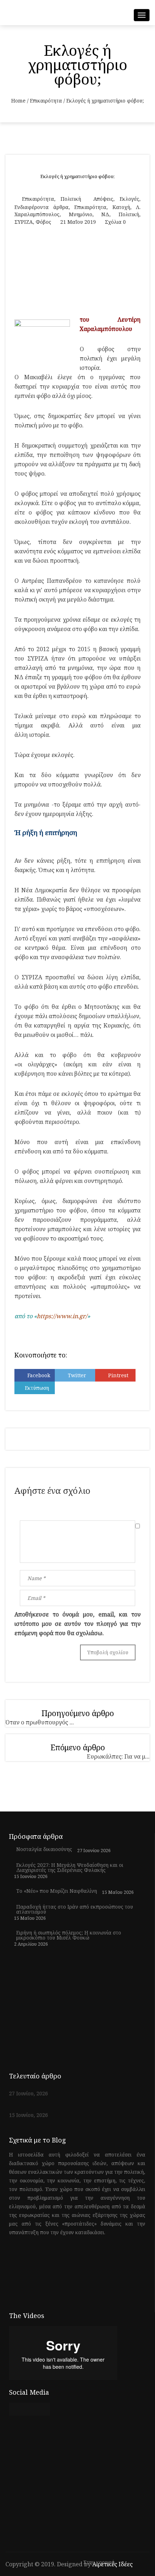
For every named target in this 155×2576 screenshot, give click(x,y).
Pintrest (118, 1375)
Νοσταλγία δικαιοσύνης (44, 1849)
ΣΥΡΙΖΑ (24, 222)
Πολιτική (71, 199)
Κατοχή (121, 207)
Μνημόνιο (81, 214)
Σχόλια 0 (115, 222)
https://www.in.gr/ (62, 1316)
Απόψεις (103, 199)
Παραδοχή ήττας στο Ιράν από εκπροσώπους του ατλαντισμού (75, 1909)
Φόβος (43, 222)
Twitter (77, 1375)
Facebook (39, 1375)
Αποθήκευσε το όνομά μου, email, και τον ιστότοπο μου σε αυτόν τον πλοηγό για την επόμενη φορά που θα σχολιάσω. (77, 1624)
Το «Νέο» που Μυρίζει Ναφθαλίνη (57, 1891)
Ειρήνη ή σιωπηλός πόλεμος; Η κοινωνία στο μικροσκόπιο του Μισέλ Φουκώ (69, 1935)
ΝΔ (105, 214)
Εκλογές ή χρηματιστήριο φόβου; (77, 176)
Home (18, 101)
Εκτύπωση (37, 1388)
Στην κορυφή (100, 2563)
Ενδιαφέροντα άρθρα (41, 207)
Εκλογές (129, 199)
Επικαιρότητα (46, 101)
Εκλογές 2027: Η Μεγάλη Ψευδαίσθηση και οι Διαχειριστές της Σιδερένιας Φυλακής (70, 1868)
